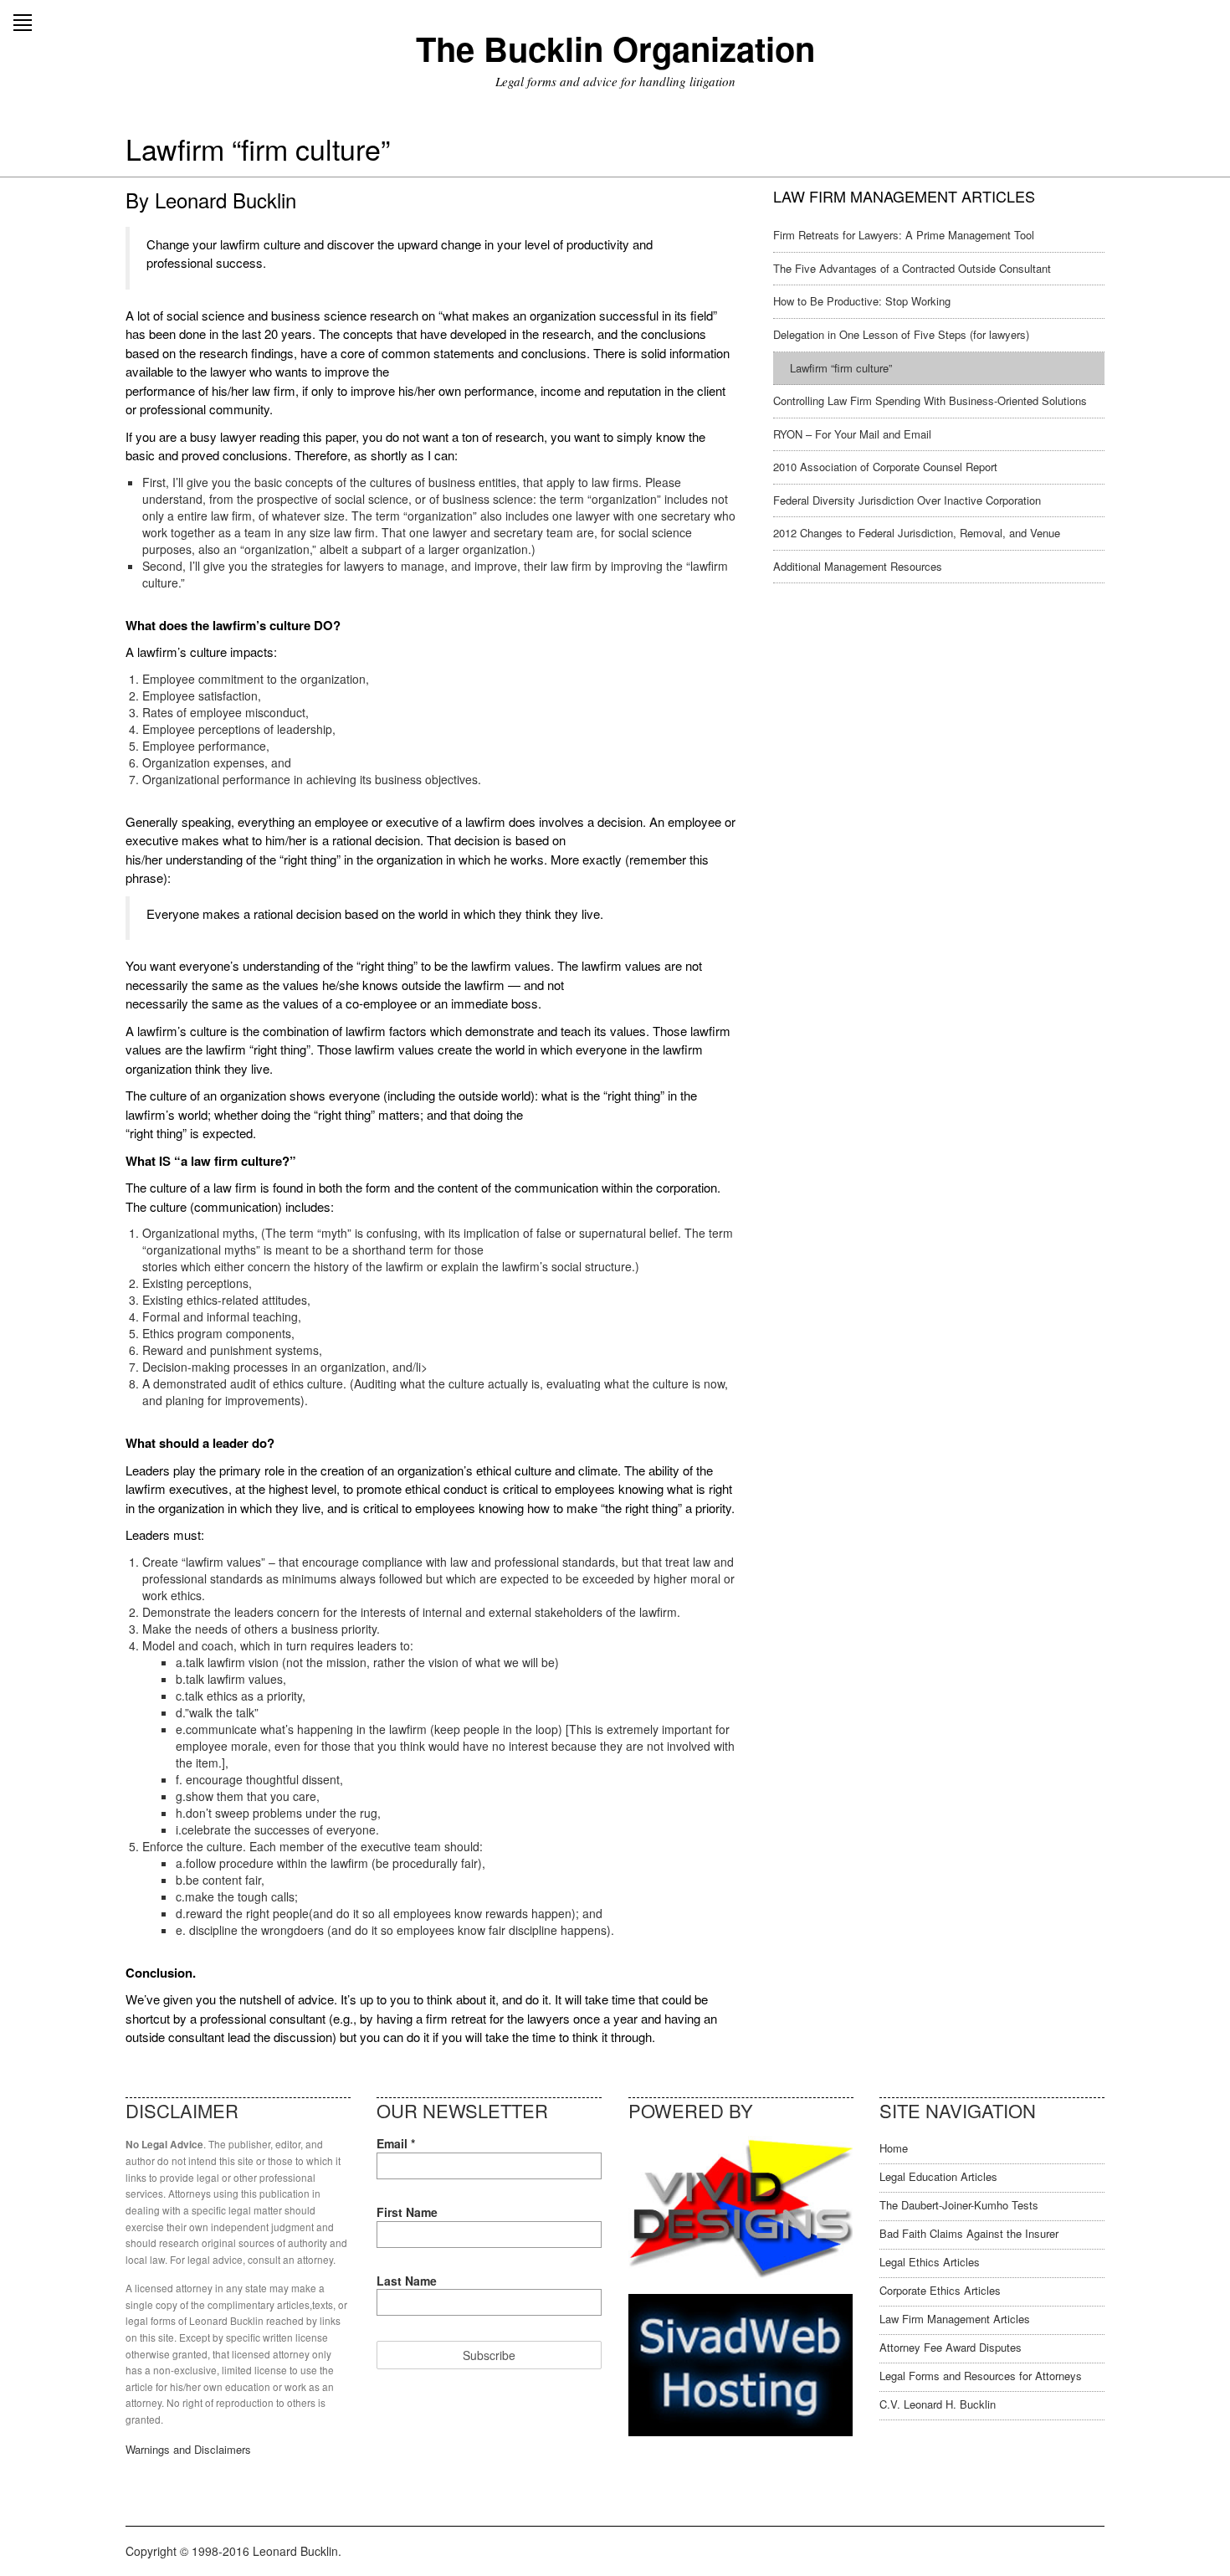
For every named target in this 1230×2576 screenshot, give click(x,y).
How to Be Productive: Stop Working (862, 301)
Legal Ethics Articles (930, 2262)
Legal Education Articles (938, 2176)
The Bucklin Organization (615, 48)
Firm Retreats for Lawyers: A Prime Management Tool (904, 235)
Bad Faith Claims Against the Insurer (969, 2233)
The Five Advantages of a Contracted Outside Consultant (912, 268)
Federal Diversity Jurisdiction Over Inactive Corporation (907, 500)
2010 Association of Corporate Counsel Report (885, 467)
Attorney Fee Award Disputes (951, 2347)
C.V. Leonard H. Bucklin (938, 2404)
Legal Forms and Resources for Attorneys (981, 2376)
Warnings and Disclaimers (188, 2449)
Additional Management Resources (858, 566)
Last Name (407, 2281)
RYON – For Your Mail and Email (852, 434)
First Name (407, 2212)
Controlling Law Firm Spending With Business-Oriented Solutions (930, 400)
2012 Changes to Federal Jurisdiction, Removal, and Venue (917, 533)
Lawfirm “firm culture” (841, 368)
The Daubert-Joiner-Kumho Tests (959, 2205)
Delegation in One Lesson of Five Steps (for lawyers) (901, 334)
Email (396, 2143)
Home (894, 2148)
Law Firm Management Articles (955, 2319)
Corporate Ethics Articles (940, 2290)
